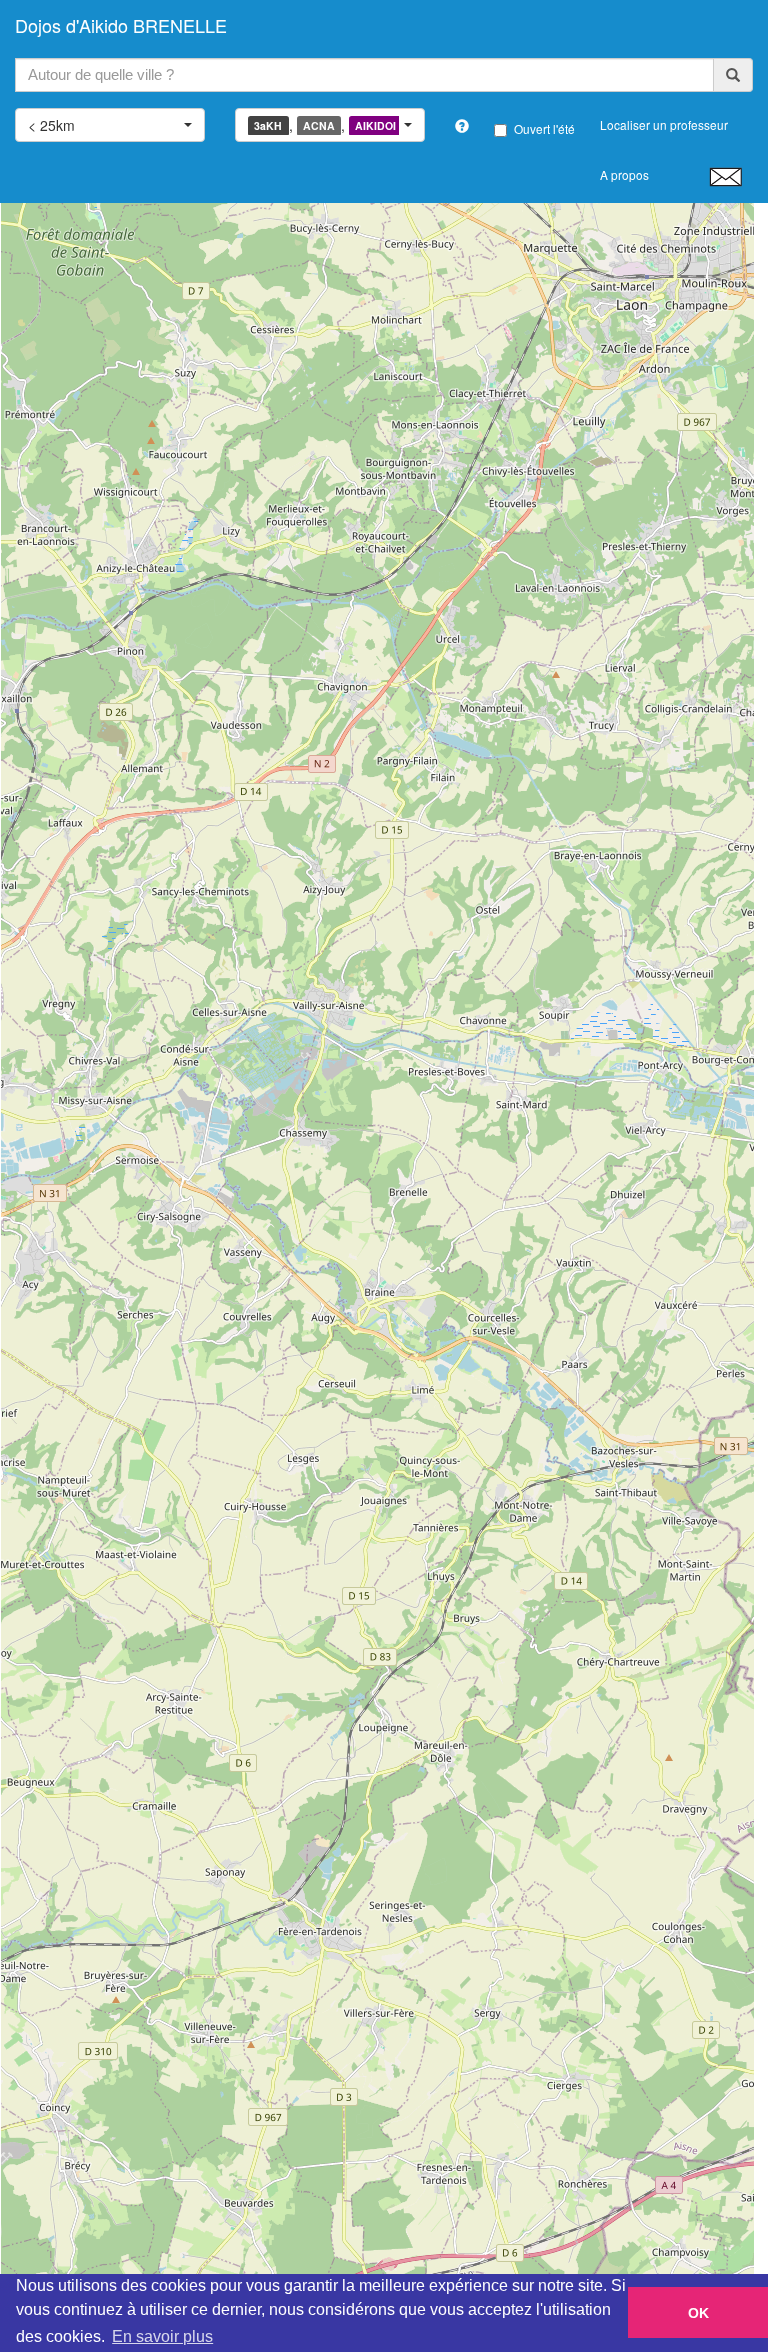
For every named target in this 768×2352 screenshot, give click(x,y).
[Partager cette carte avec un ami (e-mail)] (725, 176)
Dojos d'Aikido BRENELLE (121, 25)
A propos (624, 174)
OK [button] (698, 2313)
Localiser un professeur (664, 124)
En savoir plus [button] (162, 2336)
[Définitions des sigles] (462, 126)
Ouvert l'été (544, 128)
